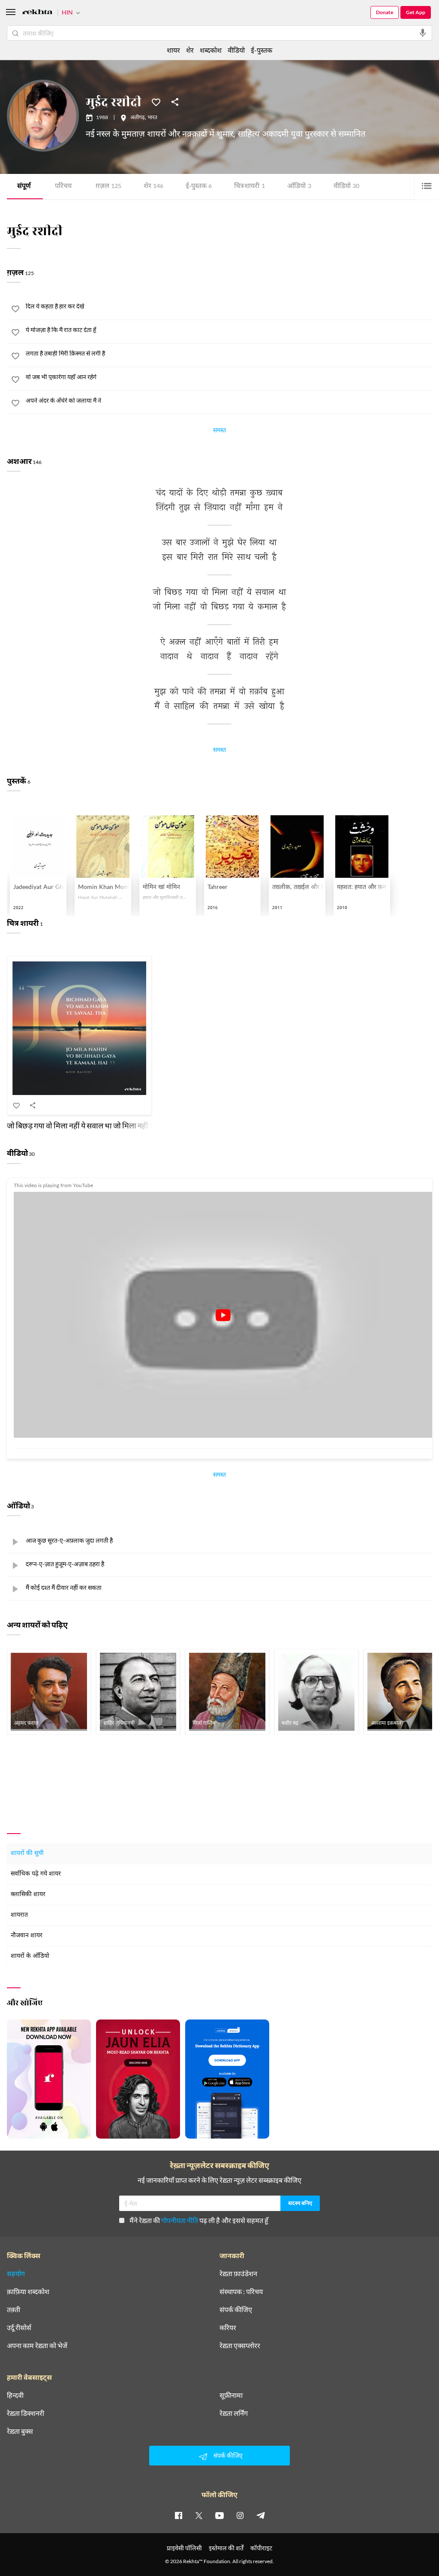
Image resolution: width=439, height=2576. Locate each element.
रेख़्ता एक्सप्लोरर (240, 2346)
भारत (152, 118)
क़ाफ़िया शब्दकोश (28, 2292)
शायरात (19, 1915)
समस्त (219, 431)
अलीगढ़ (138, 118)
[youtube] (219, 2515)
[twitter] (199, 2515)
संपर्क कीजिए (236, 2310)
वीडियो (346, 187)
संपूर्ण (24, 187)
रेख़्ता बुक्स (20, 2431)
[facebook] (178, 2515)
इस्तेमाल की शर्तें (226, 2548)
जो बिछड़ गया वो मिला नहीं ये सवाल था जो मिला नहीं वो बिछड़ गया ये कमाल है (112, 1125)
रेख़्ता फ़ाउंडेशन (238, 2274)
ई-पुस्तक (199, 187)
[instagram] (240, 2515)
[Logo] (37, 13)
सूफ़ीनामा (231, 2395)
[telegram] (261, 2515)
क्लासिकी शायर (28, 1895)
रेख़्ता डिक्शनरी (26, 2413)
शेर (153, 187)
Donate (385, 12)
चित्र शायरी (250, 187)
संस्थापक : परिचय (241, 2292)
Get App (416, 12)
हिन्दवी (15, 2395)
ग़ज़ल (108, 187)
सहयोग (16, 2274)
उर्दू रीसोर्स (19, 2328)
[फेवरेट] (156, 102)
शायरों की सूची (27, 1853)
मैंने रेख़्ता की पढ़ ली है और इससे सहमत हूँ (199, 2220)
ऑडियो (299, 187)
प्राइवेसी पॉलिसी (184, 2548)
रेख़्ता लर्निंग (234, 2413)
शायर (173, 50)
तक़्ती (14, 2310)
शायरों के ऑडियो (30, 1956)
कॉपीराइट (261, 2548)
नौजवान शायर (27, 1936)
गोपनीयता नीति (180, 2220)
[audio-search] (423, 33)
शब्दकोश (211, 50)
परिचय (63, 187)
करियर (228, 2328)
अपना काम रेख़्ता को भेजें (37, 2346)
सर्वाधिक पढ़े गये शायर (36, 1874)
